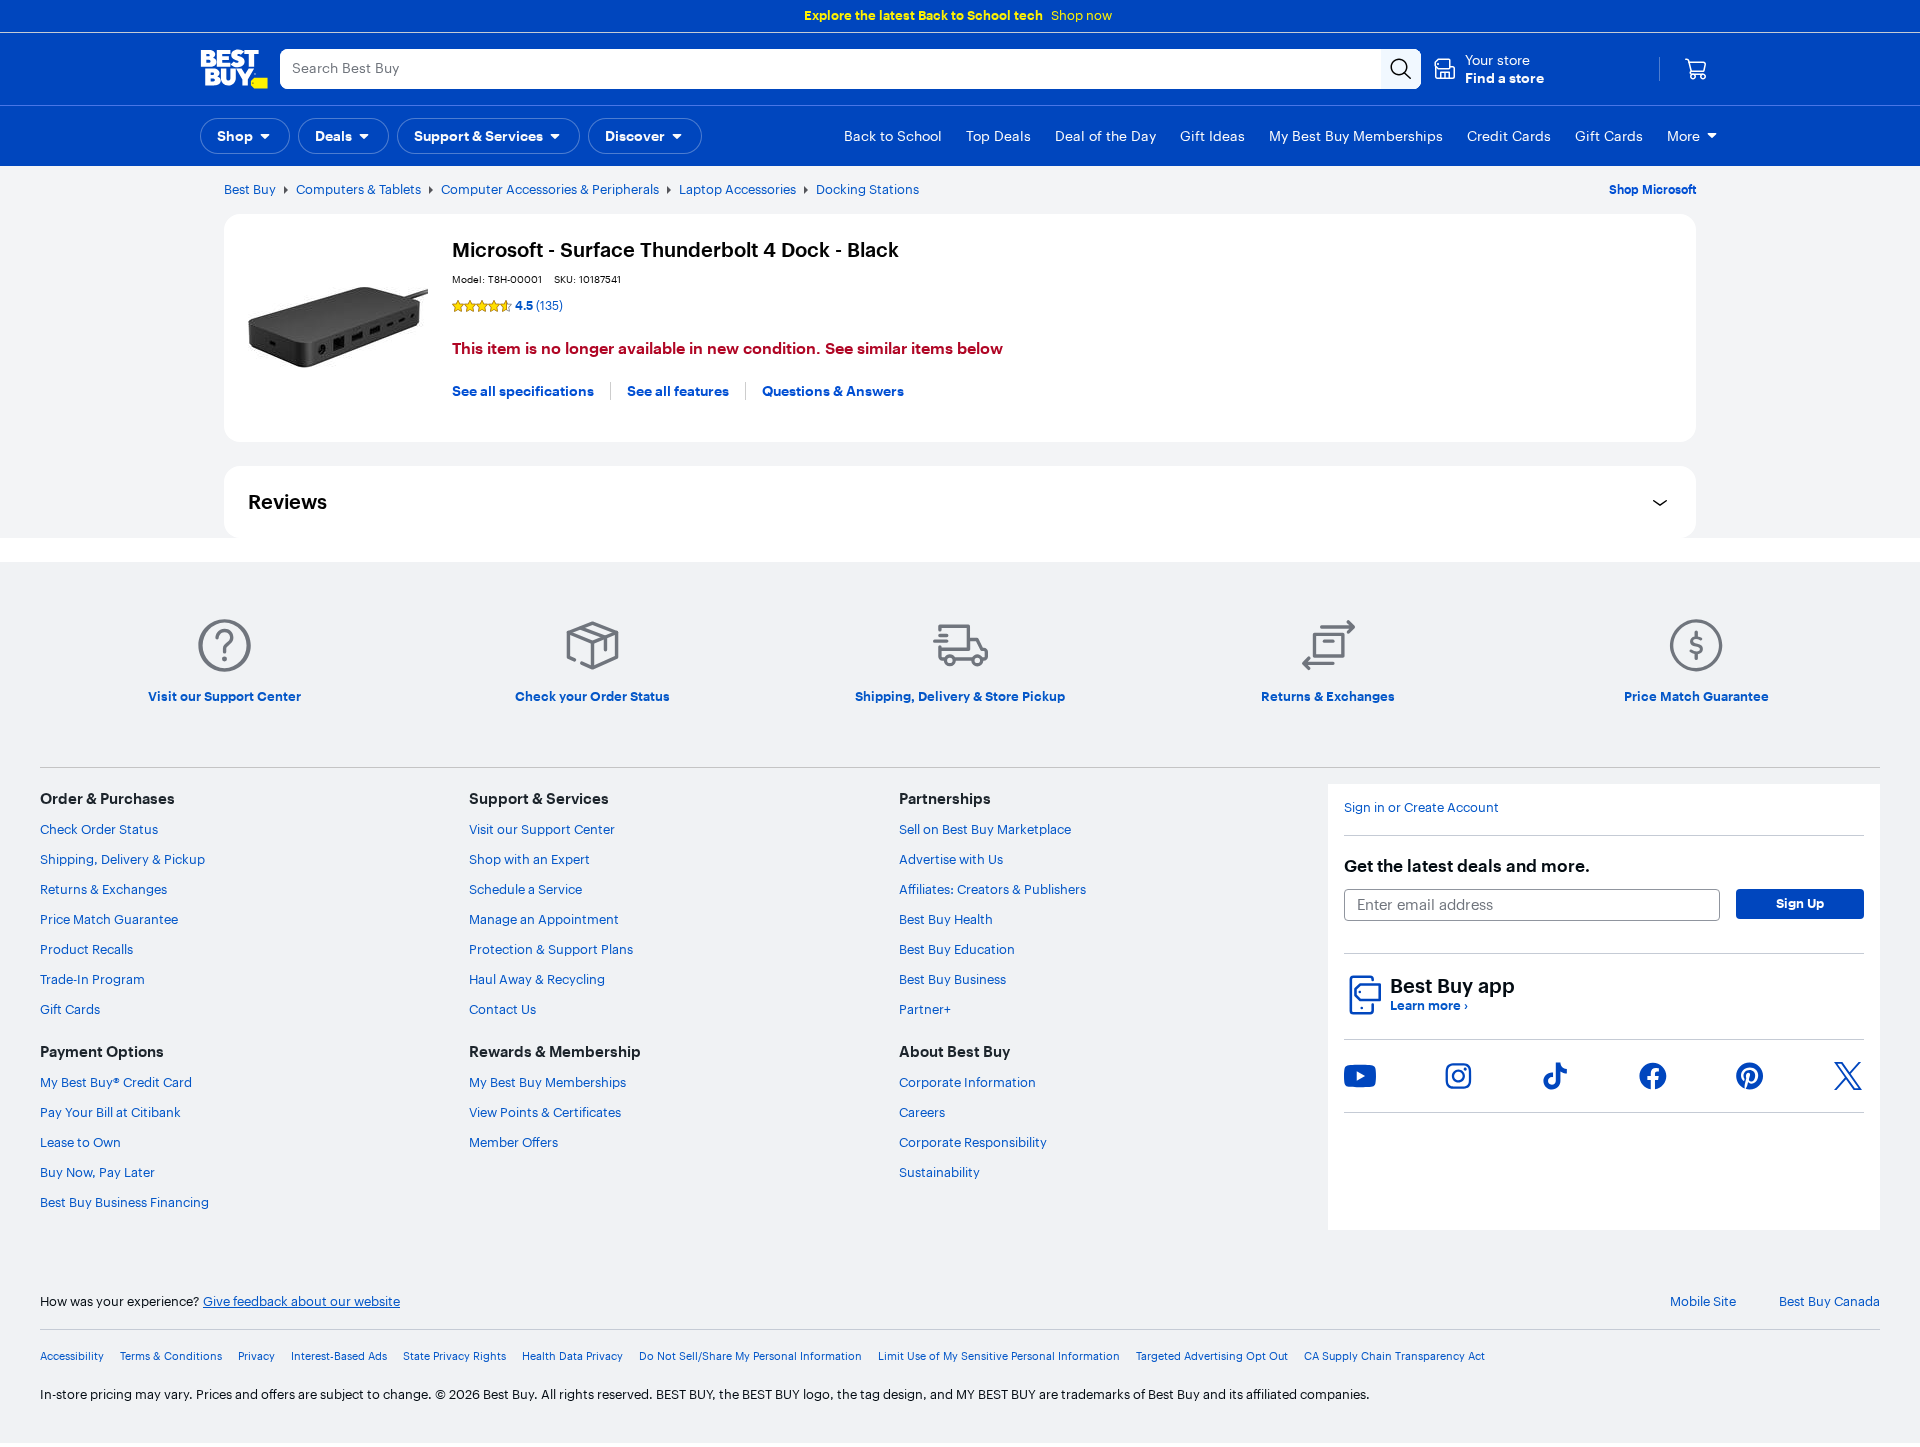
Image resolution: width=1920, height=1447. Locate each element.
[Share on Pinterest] (1750, 1076)
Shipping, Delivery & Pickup (122, 859)
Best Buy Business (952, 979)
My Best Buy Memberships (547, 1082)
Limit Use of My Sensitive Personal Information (999, 1356)
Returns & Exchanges (103, 889)
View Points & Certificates (545, 1112)
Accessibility (72, 1356)
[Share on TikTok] (1555, 1076)
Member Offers (513, 1142)
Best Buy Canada (1829, 1301)
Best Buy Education (957, 949)
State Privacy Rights (454, 1356)
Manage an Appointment (544, 919)
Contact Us (502, 1009)
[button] (1488, 69)
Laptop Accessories (737, 189)
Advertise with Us (951, 859)
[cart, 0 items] (1696, 69)
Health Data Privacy (572, 1356)
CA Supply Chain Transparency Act (1394, 1356)
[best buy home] (234, 69)
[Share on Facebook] (1653, 1076)
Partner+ (925, 1009)
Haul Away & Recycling (537, 979)
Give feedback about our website (301, 1301)
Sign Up (1800, 903)
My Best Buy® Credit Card (116, 1082)
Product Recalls (86, 949)
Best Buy (250, 189)
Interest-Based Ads (339, 1356)
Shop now (1081, 15)
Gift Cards (70, 1009)
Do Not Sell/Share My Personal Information (750, 1356)
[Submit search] (1401, 69)
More (1683, 136)
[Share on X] (1848, 1076)
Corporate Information (967, 1082)
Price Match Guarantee (109, 919)
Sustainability (939, 1172)
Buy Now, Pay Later (97, 1172)
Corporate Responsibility (973, 1142)
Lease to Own (80, 1142)
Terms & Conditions (171, 1356)
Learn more (1429, 1005)
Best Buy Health (946, 919)
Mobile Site (1703, 1301)
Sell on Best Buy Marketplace (985, 829)
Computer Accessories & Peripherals (550, 189)
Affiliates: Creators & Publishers (992, 889)
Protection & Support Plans (551, 949)
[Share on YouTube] (1360, 1076)
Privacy (256, 1356)
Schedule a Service (525, 889)
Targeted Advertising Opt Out (1212, 1356)
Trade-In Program (92, 979)
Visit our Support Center (542, 829)
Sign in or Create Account (1421, 807)
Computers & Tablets (358, 189)
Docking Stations (867, 189)
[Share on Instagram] (1458, 1076)
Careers (922, 1112)
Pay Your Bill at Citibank (110, 1112)
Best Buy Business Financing (124, 1202)
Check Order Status (99, 829)
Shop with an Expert (529, 859)
